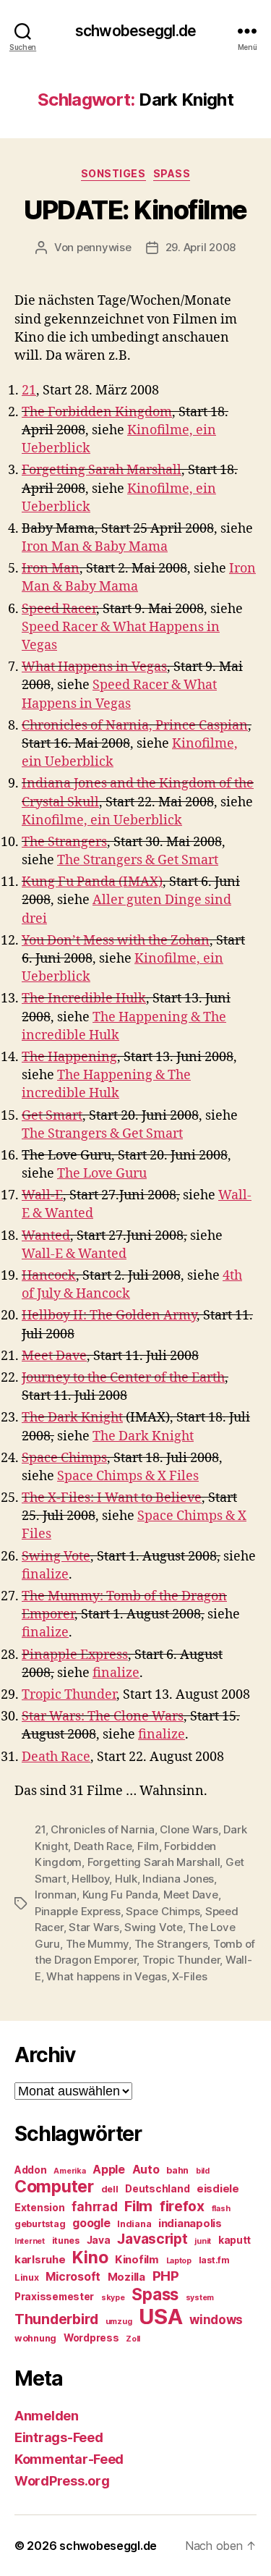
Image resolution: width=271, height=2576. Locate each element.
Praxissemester (54, 2297)
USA (160, 2317)
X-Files (189, 1976)
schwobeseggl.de (135, 31)
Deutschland (157, 2189)
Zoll (133, 2339)
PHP (166, 2276)
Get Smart (52, 1116)
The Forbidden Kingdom (97, 412)
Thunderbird (56, 2319)
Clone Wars (189, 1829)
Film (148, 1846)
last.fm (214, 2260)
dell (110, 2189)
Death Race (56, 1757)
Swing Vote (56, 1557)
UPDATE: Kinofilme (135, 210)
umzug (119, 2322)
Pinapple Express (75, 1655)
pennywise (104, 247)
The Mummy (98, 1944)
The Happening (69, 1057)
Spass (172, 173)
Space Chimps (64, 1458)
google (91, 2223)
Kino (90, 2258)
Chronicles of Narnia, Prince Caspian (135, 726)
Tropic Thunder (69, 1695)
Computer (54, 2187)
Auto (146, 2170)
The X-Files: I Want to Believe (112, 1498)
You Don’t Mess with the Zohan (116, 941)
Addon (31, 2170)
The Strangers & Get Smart (138, 860)
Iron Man (51, 569)
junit (203, 2241)
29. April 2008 (201, 247)
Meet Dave (54, 1356)
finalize (45, 1575)
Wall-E (42, 1195)
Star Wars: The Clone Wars (103, 1716)
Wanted (46, 1236)
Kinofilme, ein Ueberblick (102, 820)
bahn (177, 2170)
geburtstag (40, 2224)
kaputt (235, 2240)
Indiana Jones (178, 1879)
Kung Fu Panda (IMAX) (92, 882)
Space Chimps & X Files (128, 1476)
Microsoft (73, 2277)
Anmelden (47, 2416)
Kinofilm (137, 2260)
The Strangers (64, 842)
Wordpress (91, 2338)
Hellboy (90, 1879)
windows (216, 2320)
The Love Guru (102, 1174)
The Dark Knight (72, 1418)
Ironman (56, 1895)
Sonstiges (113, 173)
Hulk (126, 1879)
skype (113, 2298)
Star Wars (94, 1927)
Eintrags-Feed (59, 2437)
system (200, 2298)
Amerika (69, 2171)
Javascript (152, 2239)
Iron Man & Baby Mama (95, 547)
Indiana (134, 2224)
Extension (40, 2208)
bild (203, 2171)
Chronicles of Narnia (103, 1829)
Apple (109, 2170)
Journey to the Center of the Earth (123, 1378)
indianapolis (190, 2224)
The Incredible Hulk (84, 998)
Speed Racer (59, 609)
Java (99, 2240)
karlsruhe (40, 2260)
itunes (66, 2241)
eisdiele (218, 2189)
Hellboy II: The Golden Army (109, 1316)
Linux (27, 2277)
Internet (30, 2241)
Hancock (49, 1276)
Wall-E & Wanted (74, 1254)
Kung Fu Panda (120, 1895)
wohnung (35, 2338)
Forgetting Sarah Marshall (102, 470)
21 (29, 390)
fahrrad (94, 2207)
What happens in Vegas (107, 1976)
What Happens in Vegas (94, 667)
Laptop (179, 2261)
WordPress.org (62, 2481)
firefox (182, 2206)
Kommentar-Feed (69, 2459)
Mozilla (126, 2277)
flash (221, 2209)
